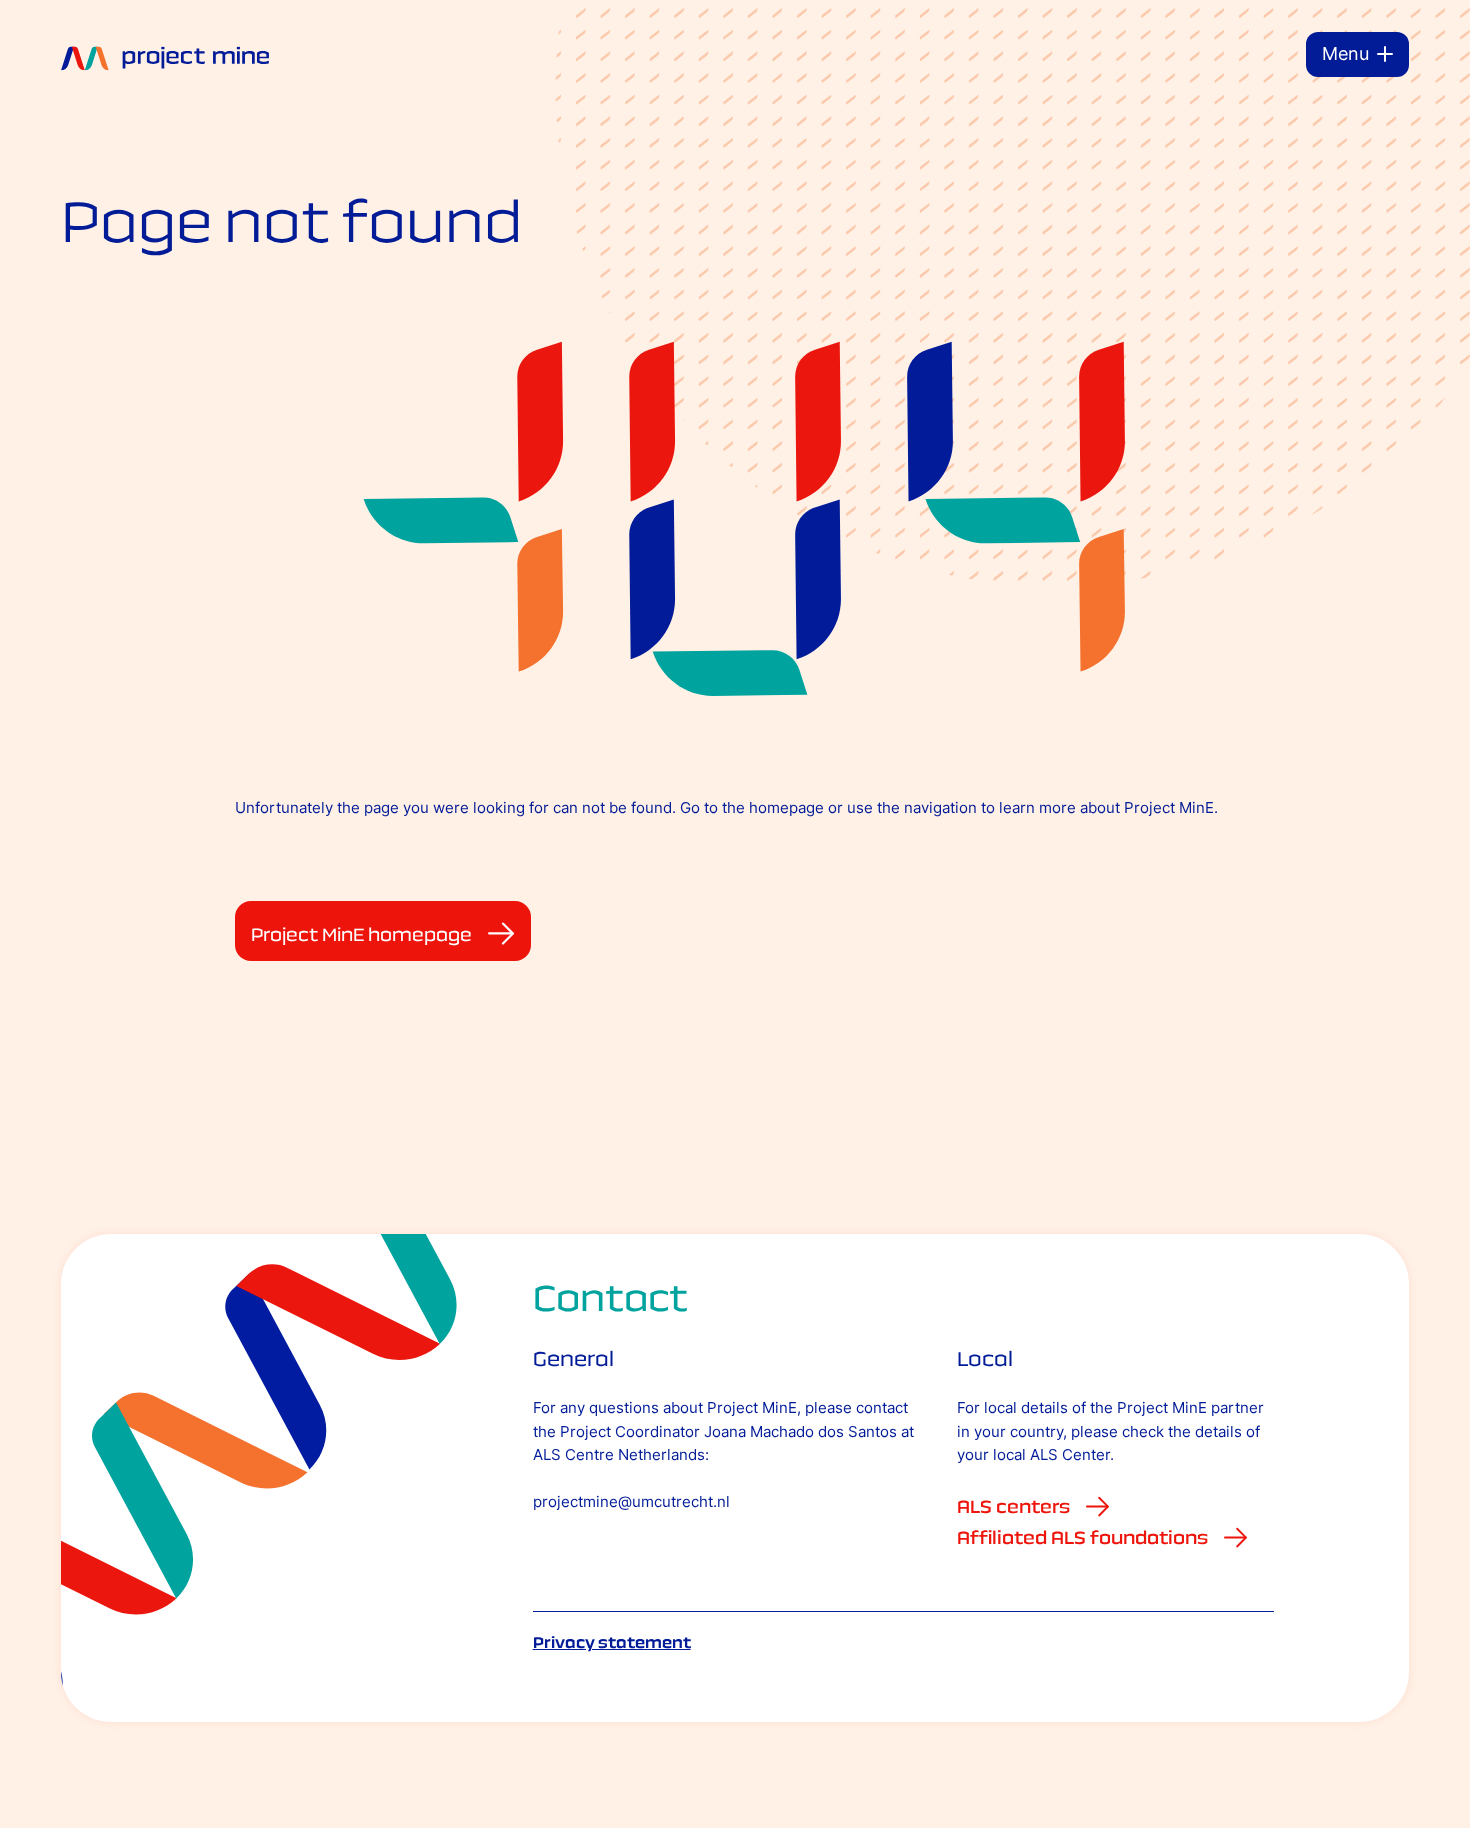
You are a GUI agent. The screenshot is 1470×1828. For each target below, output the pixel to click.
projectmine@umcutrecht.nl (631, 1502)
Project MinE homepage (361, 934)
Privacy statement (612, 1642)
